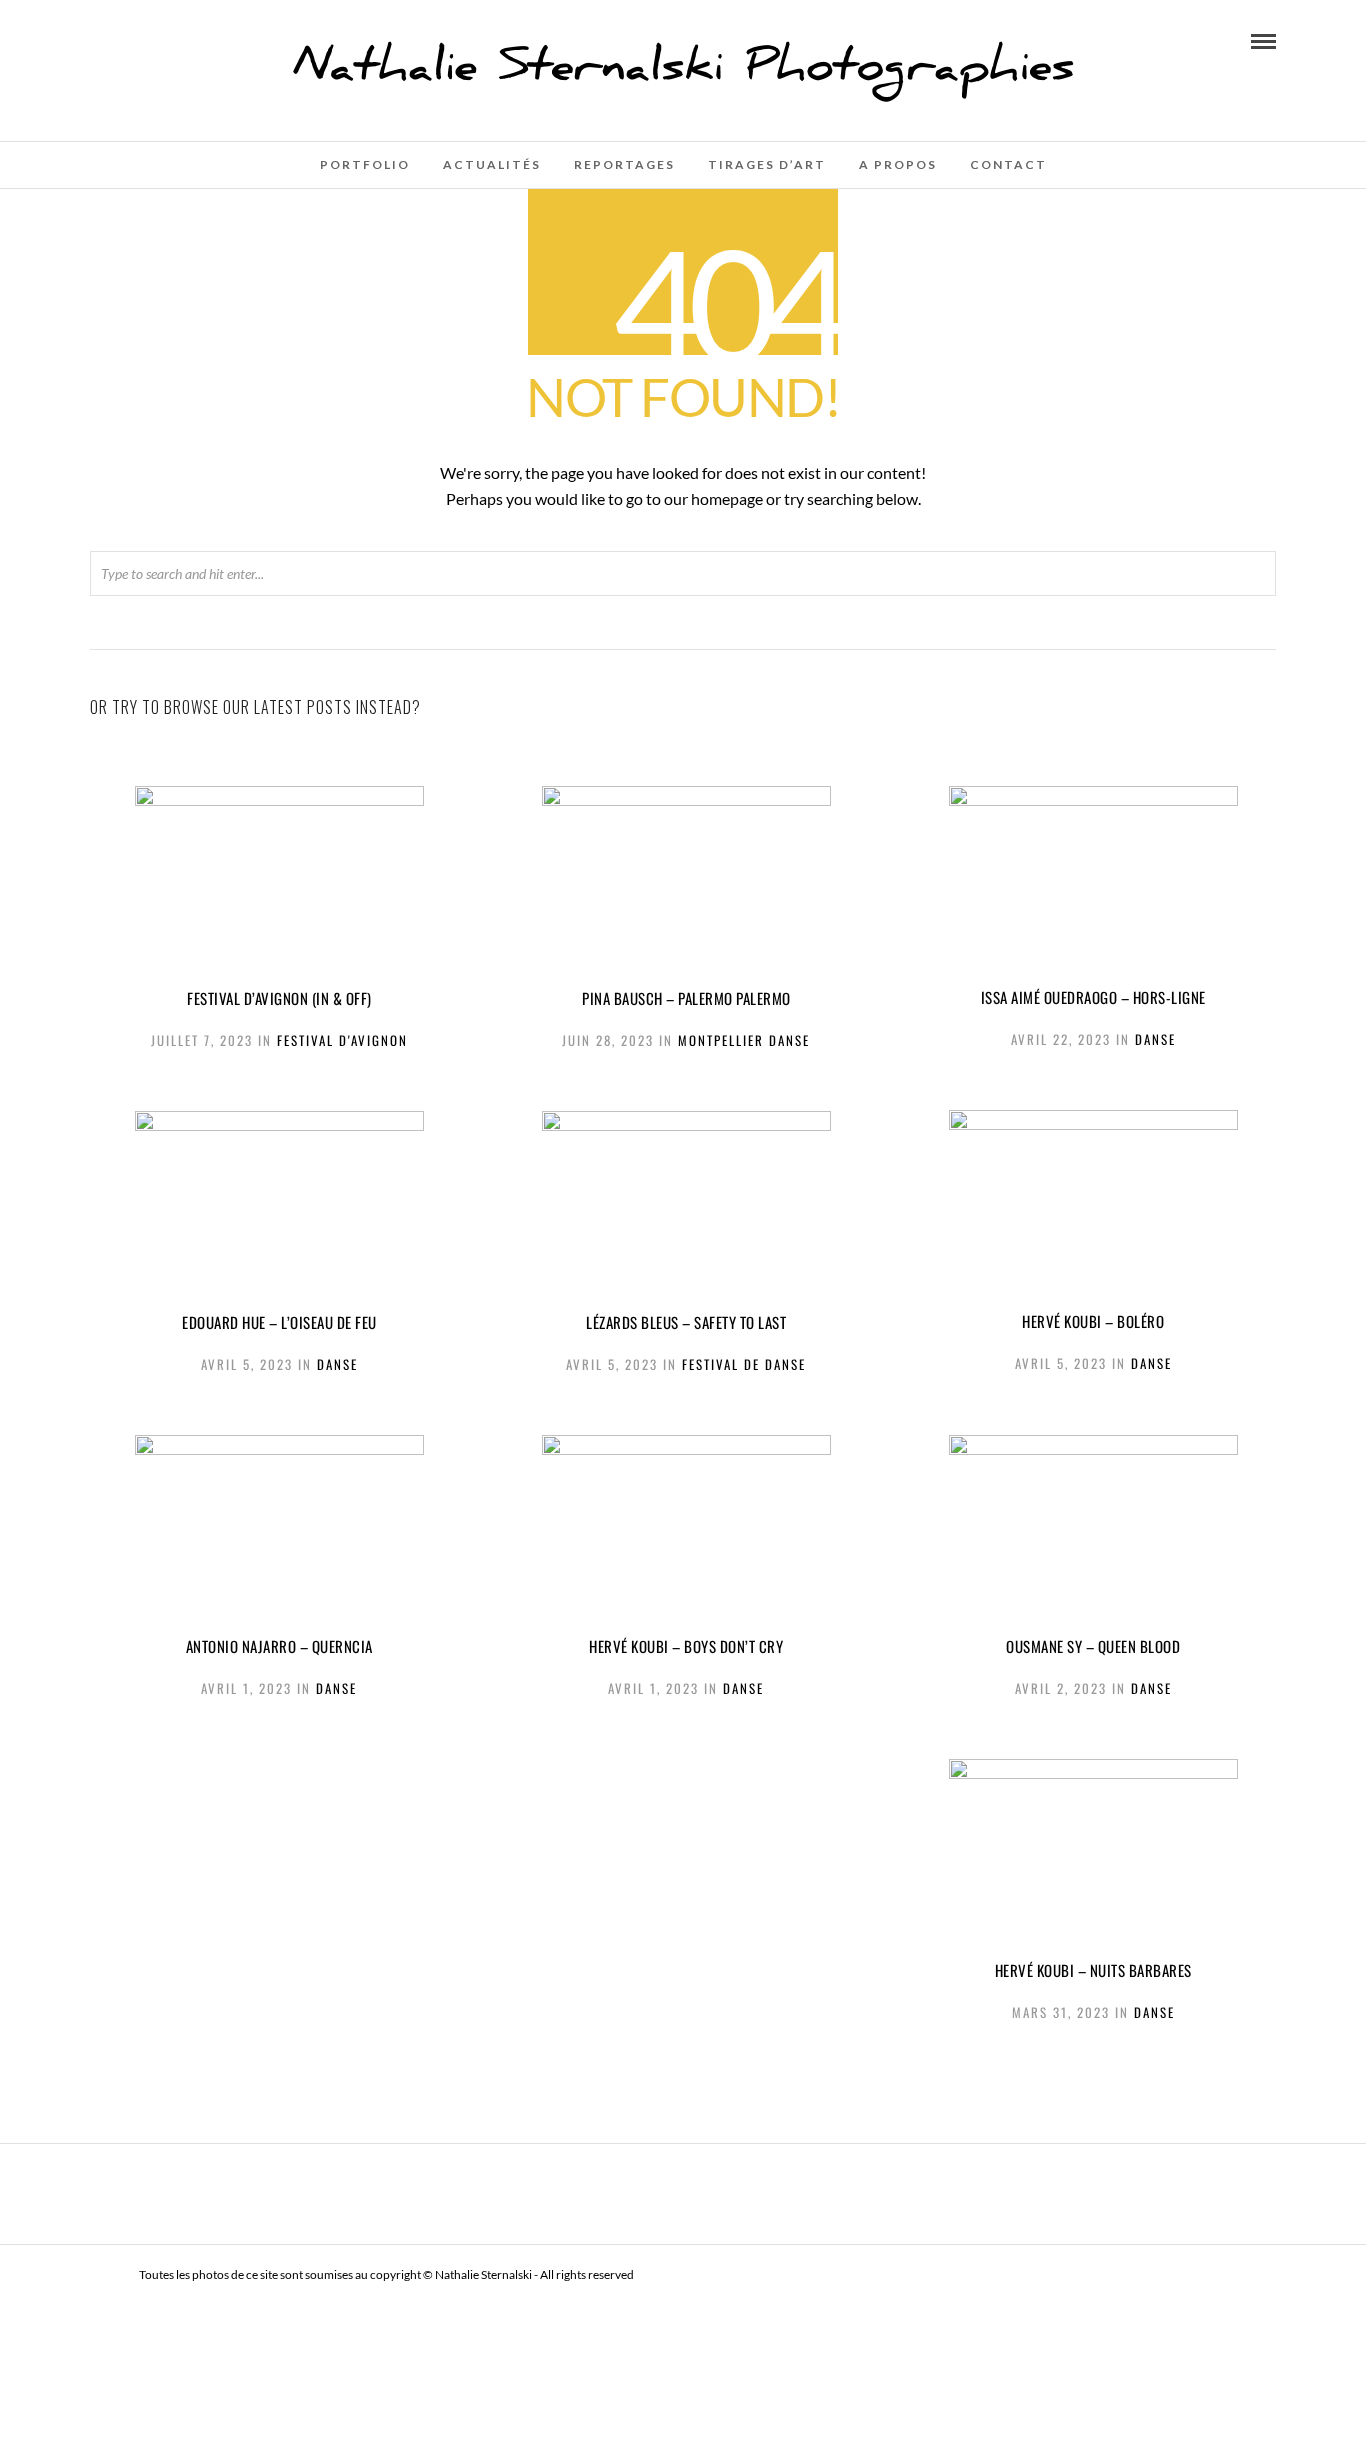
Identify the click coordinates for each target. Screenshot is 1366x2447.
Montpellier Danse (744, 1040)
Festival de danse (744, 1364)
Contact (1008, 164)
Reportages (624, 164)
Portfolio (365, 164)
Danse (1155, 1039)
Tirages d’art (767, 164)
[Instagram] (124, 40)
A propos (898, 164)
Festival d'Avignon (342, 1040)
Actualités (492, 164)
